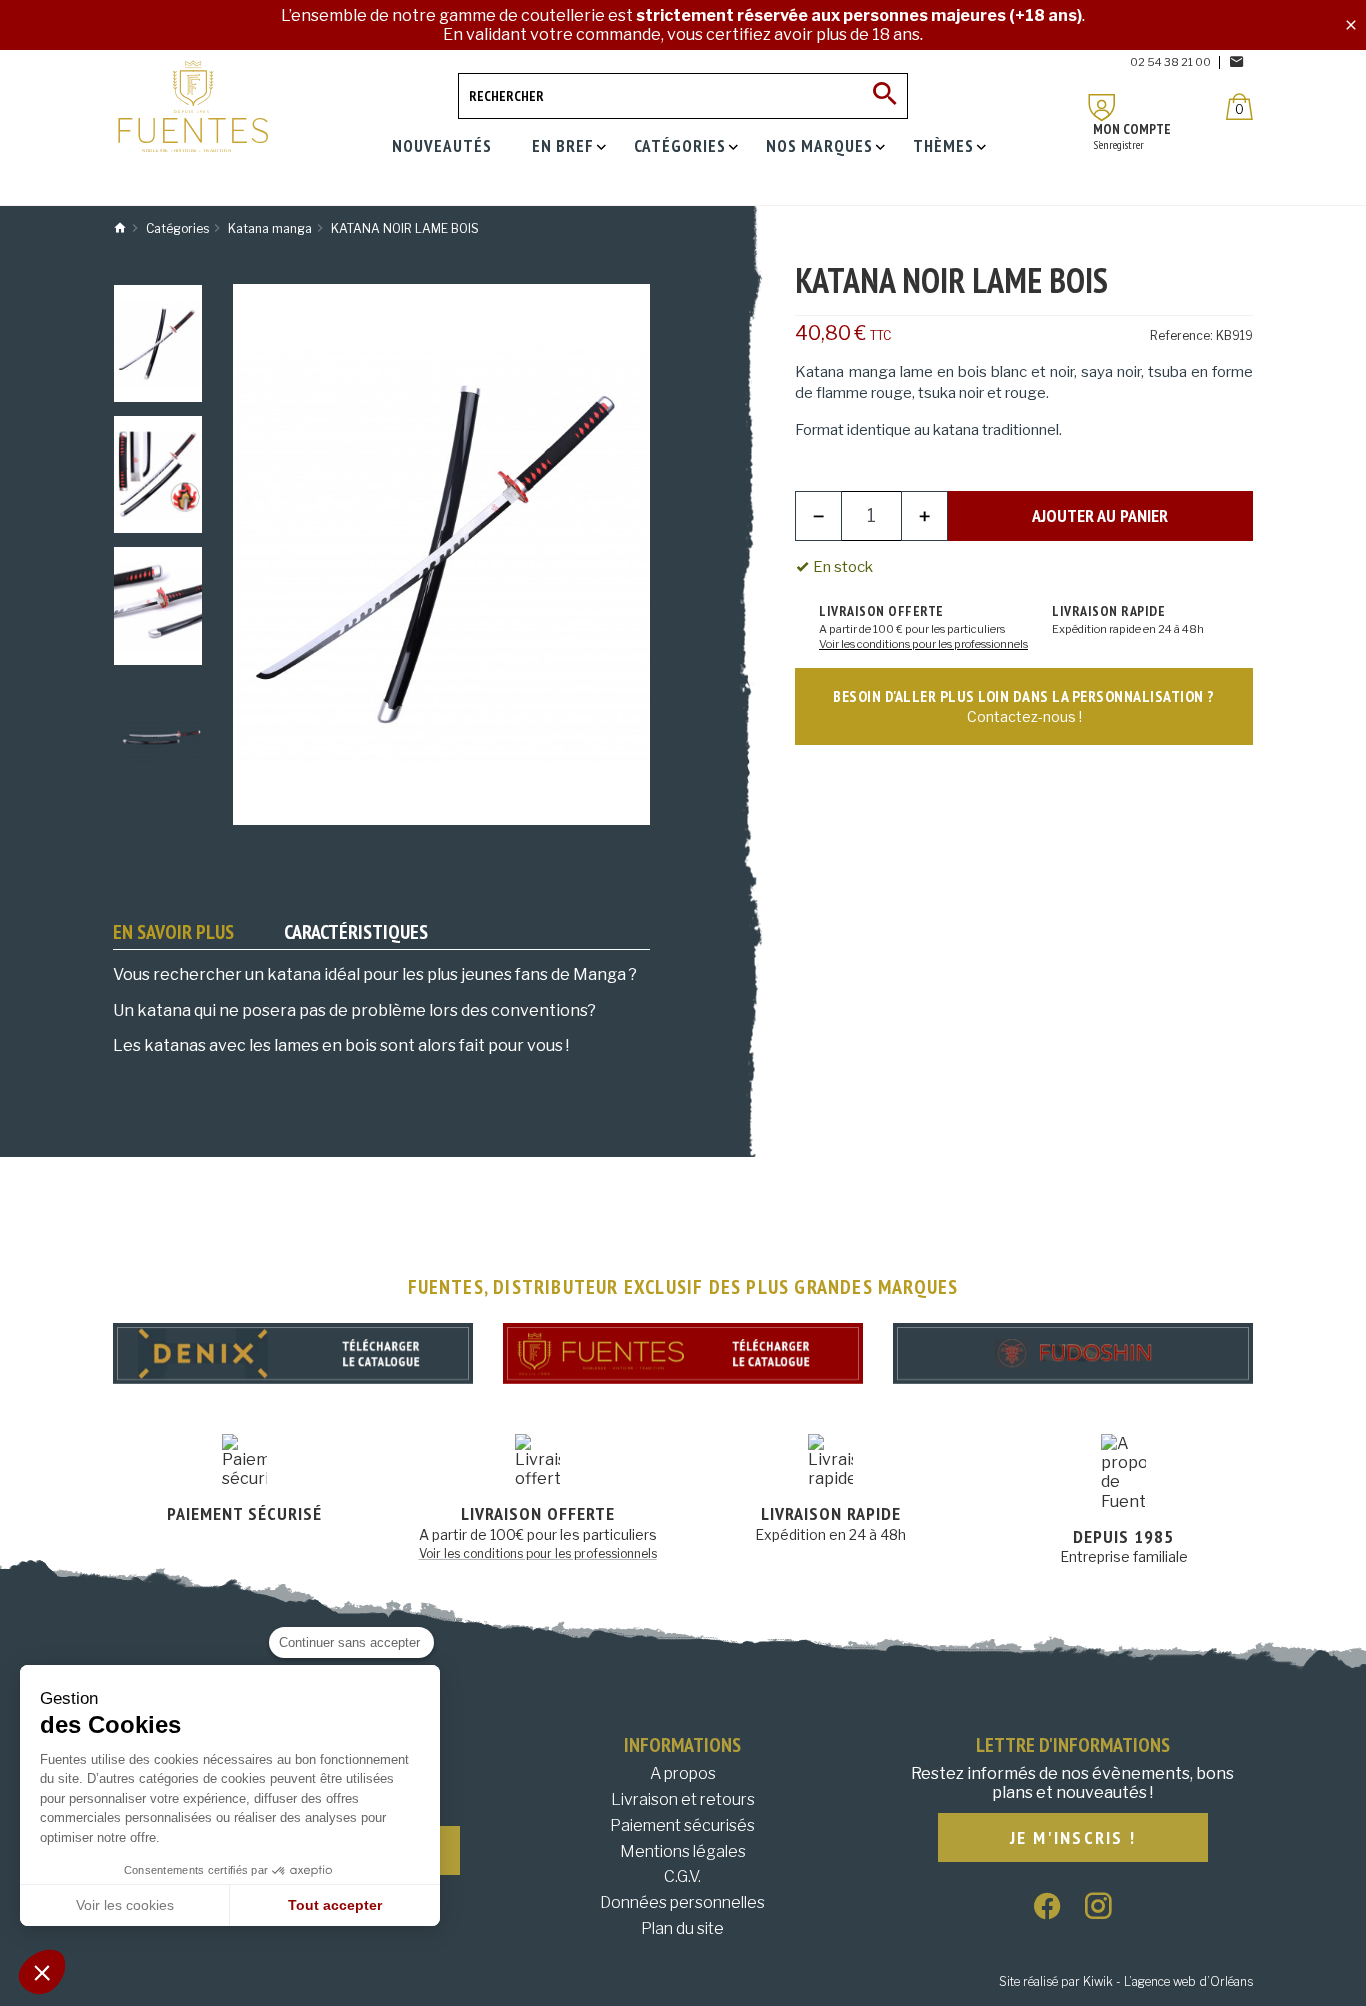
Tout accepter (335, 1905)
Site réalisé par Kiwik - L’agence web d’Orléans (1126, 1981)
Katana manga (845, 372)
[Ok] (885, 96)
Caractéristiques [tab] (356, 932)
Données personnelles (682, 1902)
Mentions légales (683, 1851)
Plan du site (682, 1928)
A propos (683, 1773)
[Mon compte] (1102, 107)
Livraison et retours (683, 1799)
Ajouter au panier (1100, 515)
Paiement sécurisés (682, 1825)
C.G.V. (682, 1876)
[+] (924, 516)
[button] (42, 1972)
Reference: (1181, 335)
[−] (818, 516)
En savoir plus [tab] (173, 932)
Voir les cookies (125, 1905)
